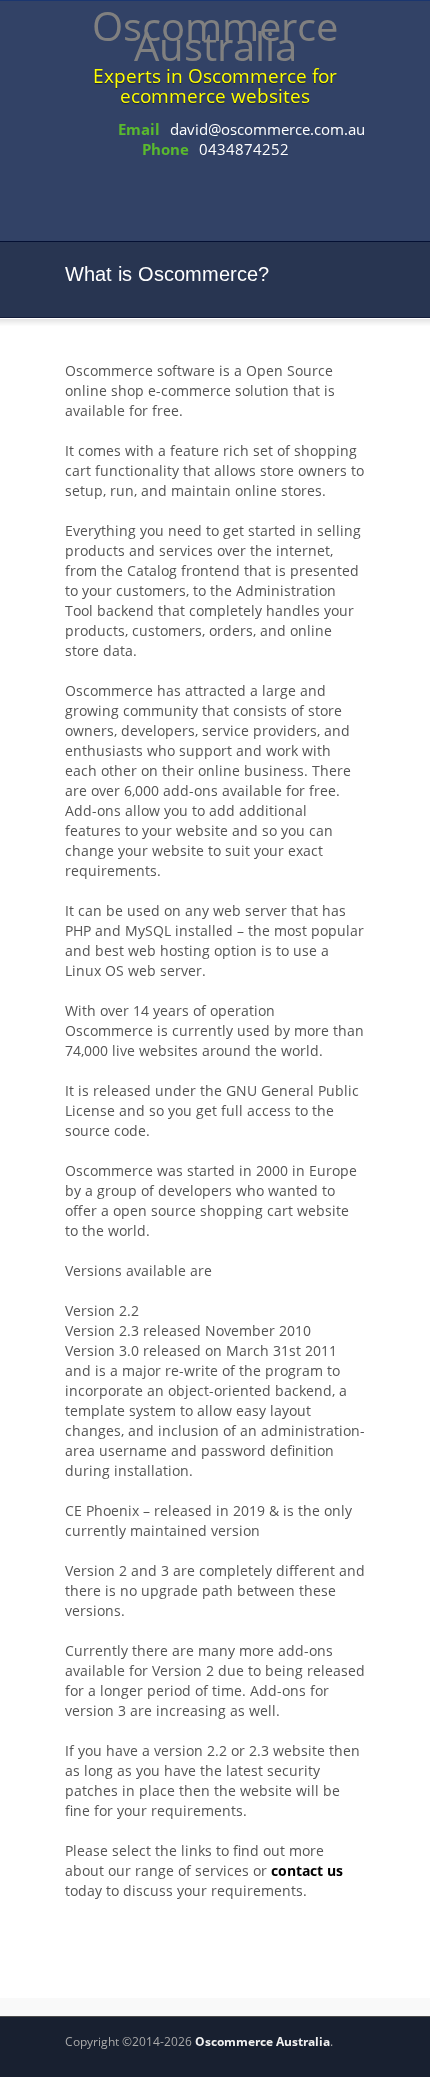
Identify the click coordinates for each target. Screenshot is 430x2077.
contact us (307, 1870)
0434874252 (244, 149)
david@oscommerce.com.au (267, 129)
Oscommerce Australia (262, 2041)
